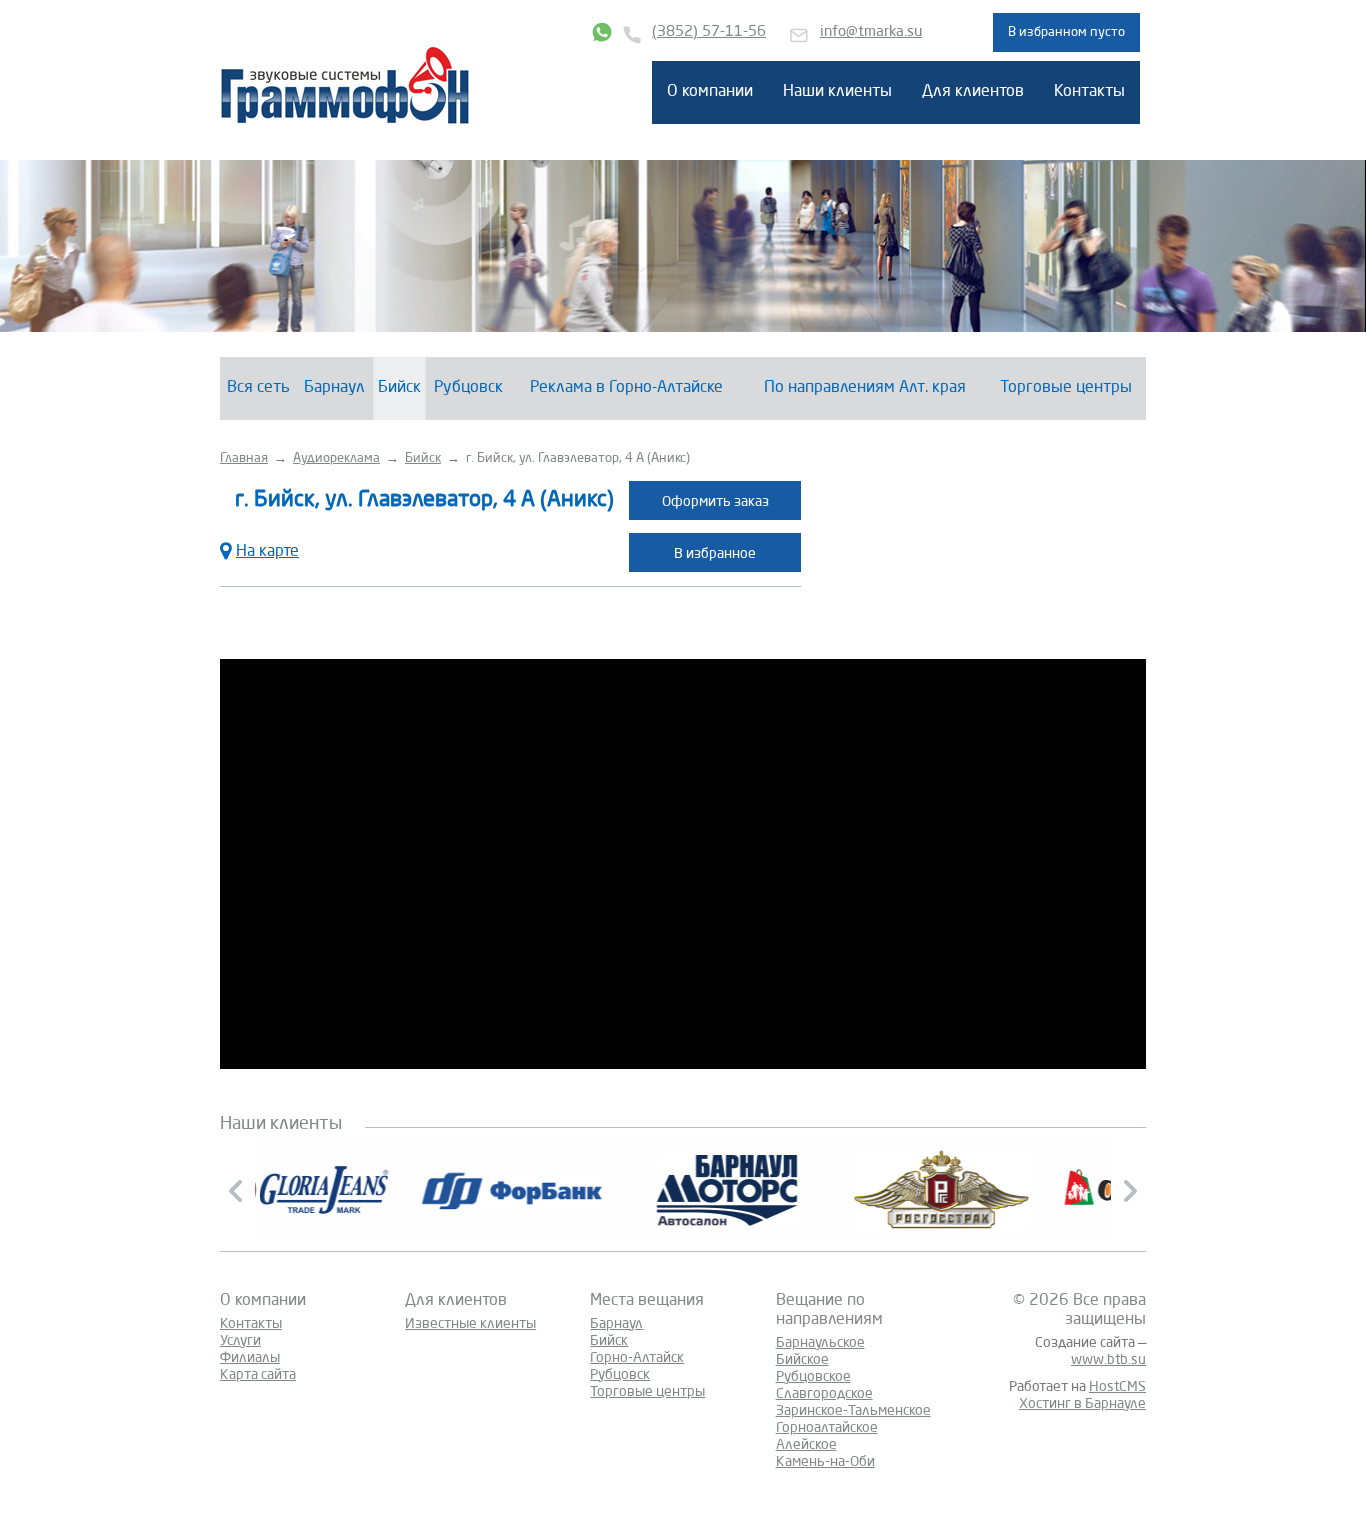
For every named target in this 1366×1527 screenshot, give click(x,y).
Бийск (399, 388)
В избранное (715, 554)
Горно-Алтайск (637, 1358)
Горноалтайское (827, 1428)
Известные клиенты (470, 1324)
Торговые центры (1066, 388)
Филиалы (250, 1358)
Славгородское (824, 1394)
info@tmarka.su (871, 32)
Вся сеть (258, 388)
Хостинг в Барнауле (1082, 1404)
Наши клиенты (837, 92)
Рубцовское (813, 1377)
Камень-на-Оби (825, 1462)
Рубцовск (468, 388)
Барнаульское (820, 1343)
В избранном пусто (1066, 32)
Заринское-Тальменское (853, 1411)
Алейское (806, 1445)
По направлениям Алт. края (865, 388)
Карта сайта (258, 1375)
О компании (710, 92)
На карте (267, 552)
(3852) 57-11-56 (709, 32)
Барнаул (334, 388)
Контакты (1089, 92)
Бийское (802, 1360)
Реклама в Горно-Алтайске (626, 388)
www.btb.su (1108, 1360)
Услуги (240, 1341)
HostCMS (1117, 1387)
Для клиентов (973, 92)
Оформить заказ (715, 502)
